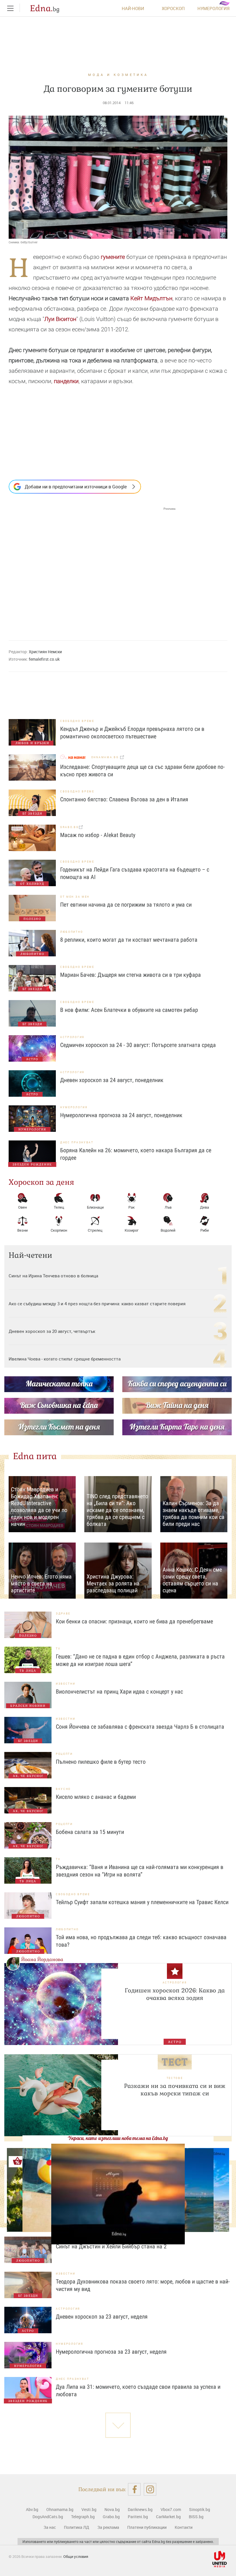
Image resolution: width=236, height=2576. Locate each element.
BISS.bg (196, 2517)
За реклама (108, 2527)
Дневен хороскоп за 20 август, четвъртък (52, 1331)
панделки (66, 381)
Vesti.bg (89, 2509)
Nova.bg (112, 2509)
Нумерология (214, 8)
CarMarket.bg (168, 2517)
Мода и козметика (118, 75)
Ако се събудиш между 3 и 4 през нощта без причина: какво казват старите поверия (97, 1304)
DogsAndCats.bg (48, 2517)
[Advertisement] (92, 568)
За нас (50, 2527)
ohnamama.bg (106, 757)
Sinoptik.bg (200, 2509)
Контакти (184, 2527)
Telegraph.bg (83, 2517)
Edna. (45, 8)
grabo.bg (70, 827)
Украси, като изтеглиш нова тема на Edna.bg (118, 2138)
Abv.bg (32, 2509)
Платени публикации (147, 2527)
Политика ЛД (77, 2527)
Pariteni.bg (138, 2517)
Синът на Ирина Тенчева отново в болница (53, 1276)
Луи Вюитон (60, 319)
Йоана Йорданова (42, 1959)
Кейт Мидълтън (151, 298)
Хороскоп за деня (41, 1182)
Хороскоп (173, 8)
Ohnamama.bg (60, 2509)
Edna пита (35, 1456)
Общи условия (76, 2556)
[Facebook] (134, 2489)
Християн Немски (45, 652)
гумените (113, 257)
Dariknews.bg (140, 2509)
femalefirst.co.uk (44, 659)
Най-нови (133, 8)
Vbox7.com (171, 2509)
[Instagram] (150, 2489)
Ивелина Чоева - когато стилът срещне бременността (65, 1359)
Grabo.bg (111, 2517)
